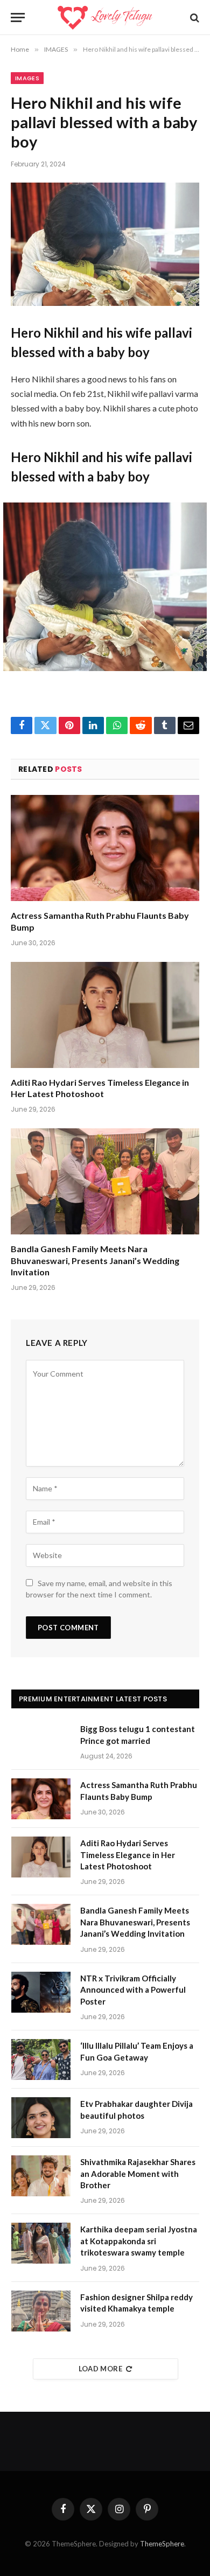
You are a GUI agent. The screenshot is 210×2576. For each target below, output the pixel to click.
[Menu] (18, 18)
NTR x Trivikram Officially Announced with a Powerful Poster (133, 1990)
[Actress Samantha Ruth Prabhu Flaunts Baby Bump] (105, 848)
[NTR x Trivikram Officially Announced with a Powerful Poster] (41, 1992)
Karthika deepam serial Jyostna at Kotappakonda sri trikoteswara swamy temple (139, 2241)
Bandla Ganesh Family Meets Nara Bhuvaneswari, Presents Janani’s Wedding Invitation (95, 1261)
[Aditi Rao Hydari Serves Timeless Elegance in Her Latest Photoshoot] (105, 1015)
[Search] (194, 18)
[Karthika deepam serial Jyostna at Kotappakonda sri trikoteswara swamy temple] (41, 2243)
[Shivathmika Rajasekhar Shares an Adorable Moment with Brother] (41, 2176)
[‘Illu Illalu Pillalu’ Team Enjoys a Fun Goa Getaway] (41, 2060)
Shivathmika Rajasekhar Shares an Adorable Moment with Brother (138, 2173)
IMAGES (27, 78)
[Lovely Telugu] (105, 18)
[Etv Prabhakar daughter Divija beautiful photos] (41, 2118)
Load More (101, 2369)
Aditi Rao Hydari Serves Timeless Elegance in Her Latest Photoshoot (128, 1855)
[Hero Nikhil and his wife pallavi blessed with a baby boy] (105, 244)
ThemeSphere (162, 2544)
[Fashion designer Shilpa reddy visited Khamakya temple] (41, 2311)
